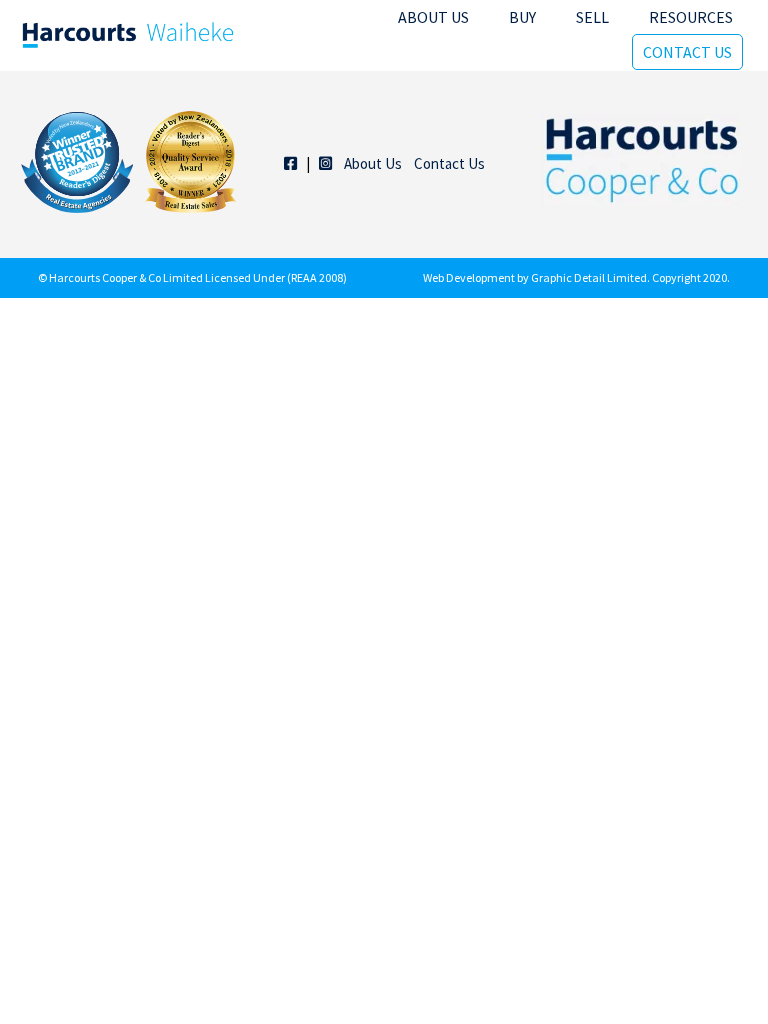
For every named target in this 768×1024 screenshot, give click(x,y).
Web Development (469, 277)
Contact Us (687, 52)
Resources (691, 17)
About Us (433, 17)
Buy (522, 17)
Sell (592, 17)
